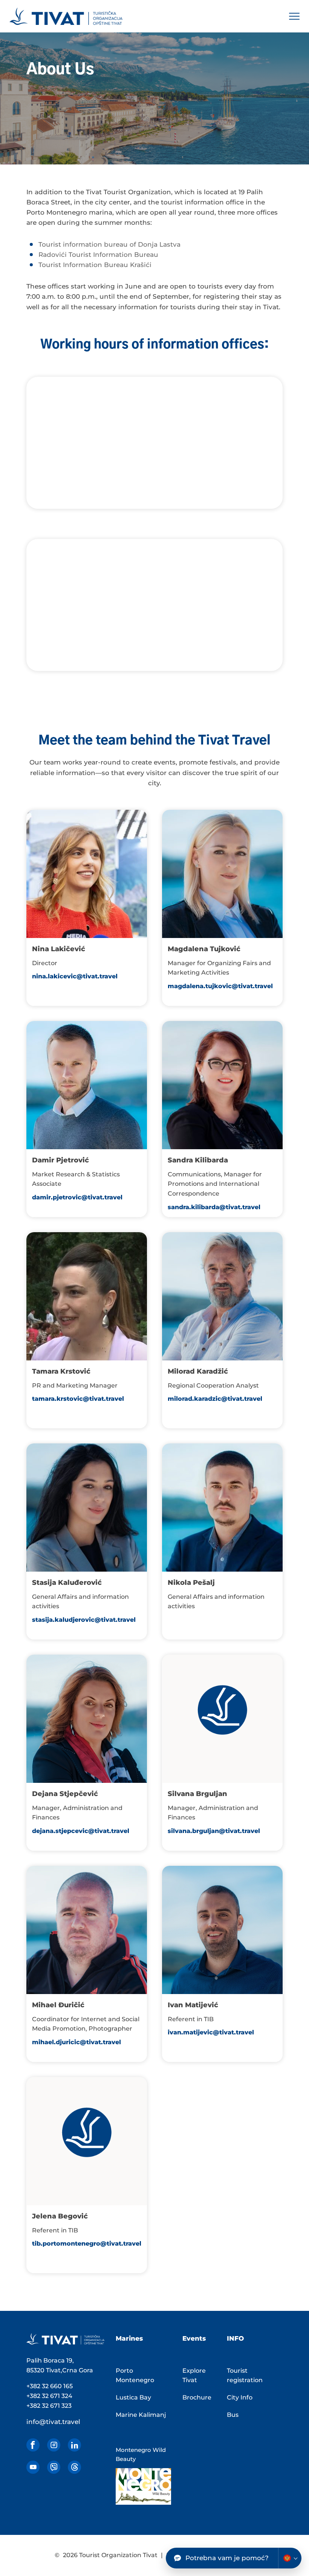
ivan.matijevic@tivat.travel (211, 2032)
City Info (240, 2397)
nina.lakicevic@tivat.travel (75, 976)
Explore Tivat (194, 2376)
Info (235, 2338)
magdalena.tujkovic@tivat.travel (220, 986)
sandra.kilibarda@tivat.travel (214, 1207)
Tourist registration (245, 2376)
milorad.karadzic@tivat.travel (215, 1399)
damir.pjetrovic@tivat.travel (77, 1197)
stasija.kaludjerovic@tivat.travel (84, 1620)
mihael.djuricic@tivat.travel (76, 2042)
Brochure (197, 2397)
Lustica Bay (133, 2397)
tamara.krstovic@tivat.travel (78, 1399)
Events (194, 2338)
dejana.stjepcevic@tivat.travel (81, 1831)
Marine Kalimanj (141, 2415)
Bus (233, 2415)
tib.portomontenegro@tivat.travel (87, 2244)
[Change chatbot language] (290, 2558)
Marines (129, 2338)
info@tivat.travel (53, 2422)
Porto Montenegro (135, 2376)
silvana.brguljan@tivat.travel (214, 1831)
